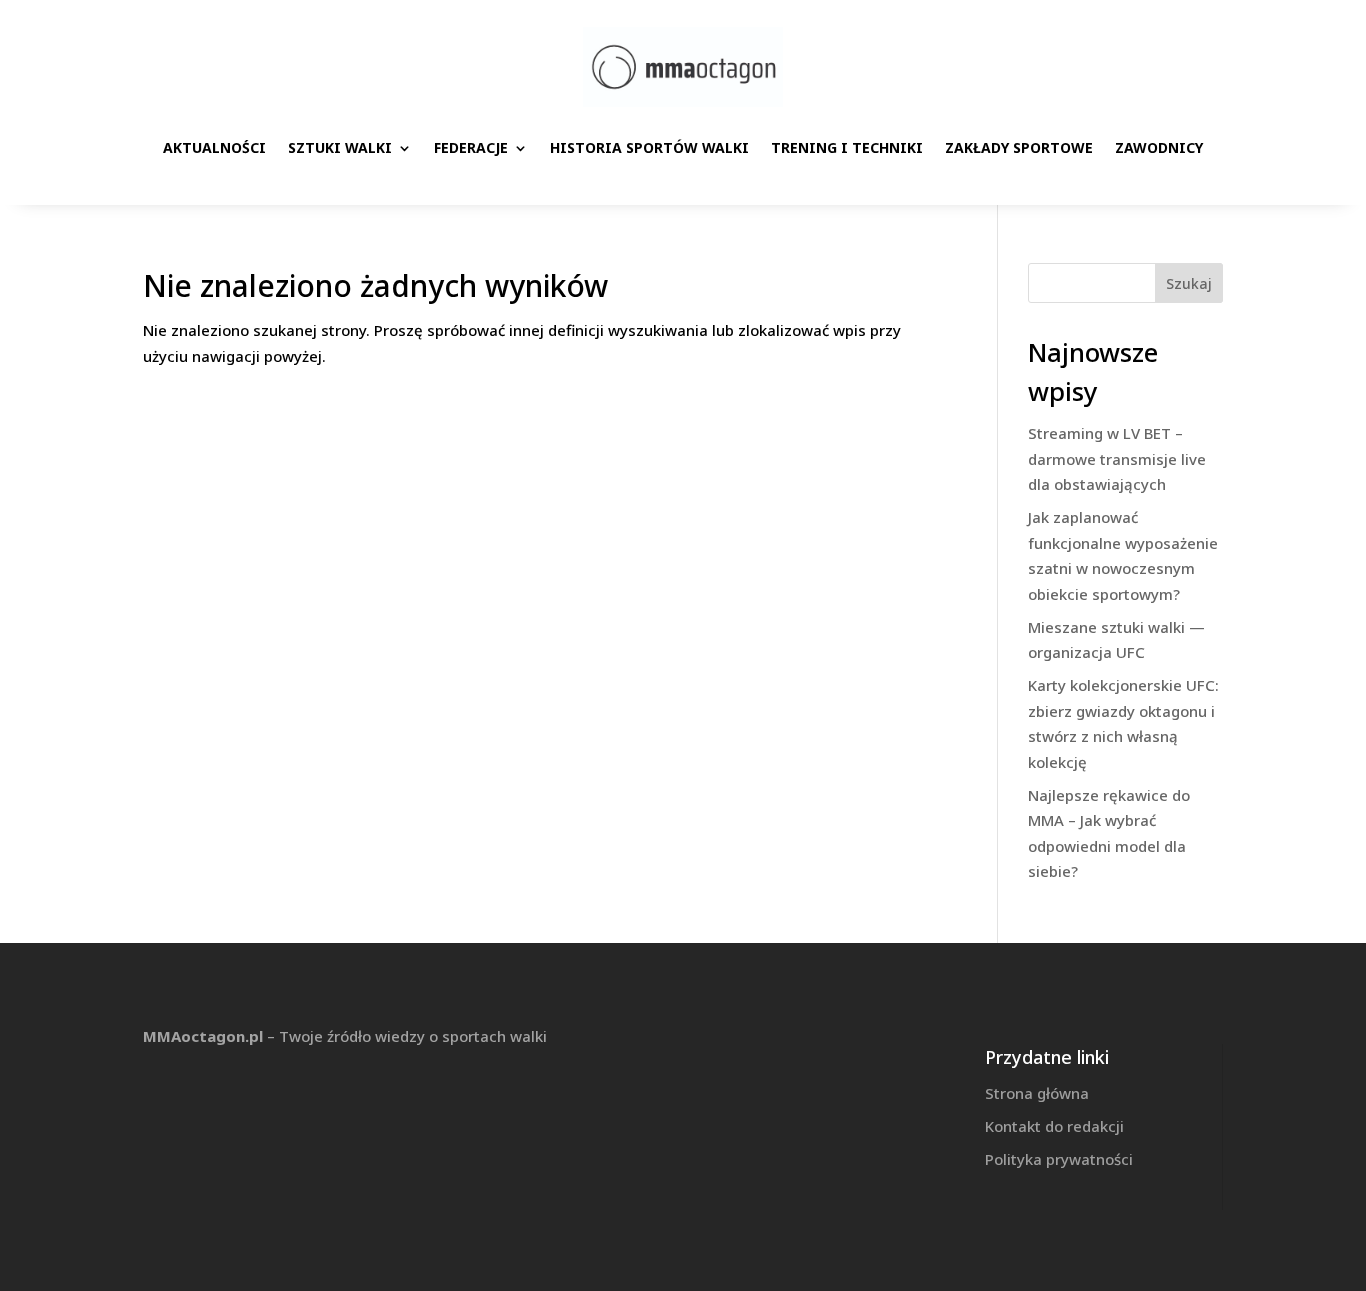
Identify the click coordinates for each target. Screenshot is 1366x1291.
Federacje (471, 147)
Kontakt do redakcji (1054, 1126)
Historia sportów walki (649, 147)
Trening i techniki (847, 147)
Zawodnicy (1159, 147)
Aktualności (214, 147)
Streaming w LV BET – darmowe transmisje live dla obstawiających (1117, 458)
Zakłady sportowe (1019, 147)
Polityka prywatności (1059, 1159)
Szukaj (1189, 283)
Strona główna (1037, 1093)
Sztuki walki (340, 147)
